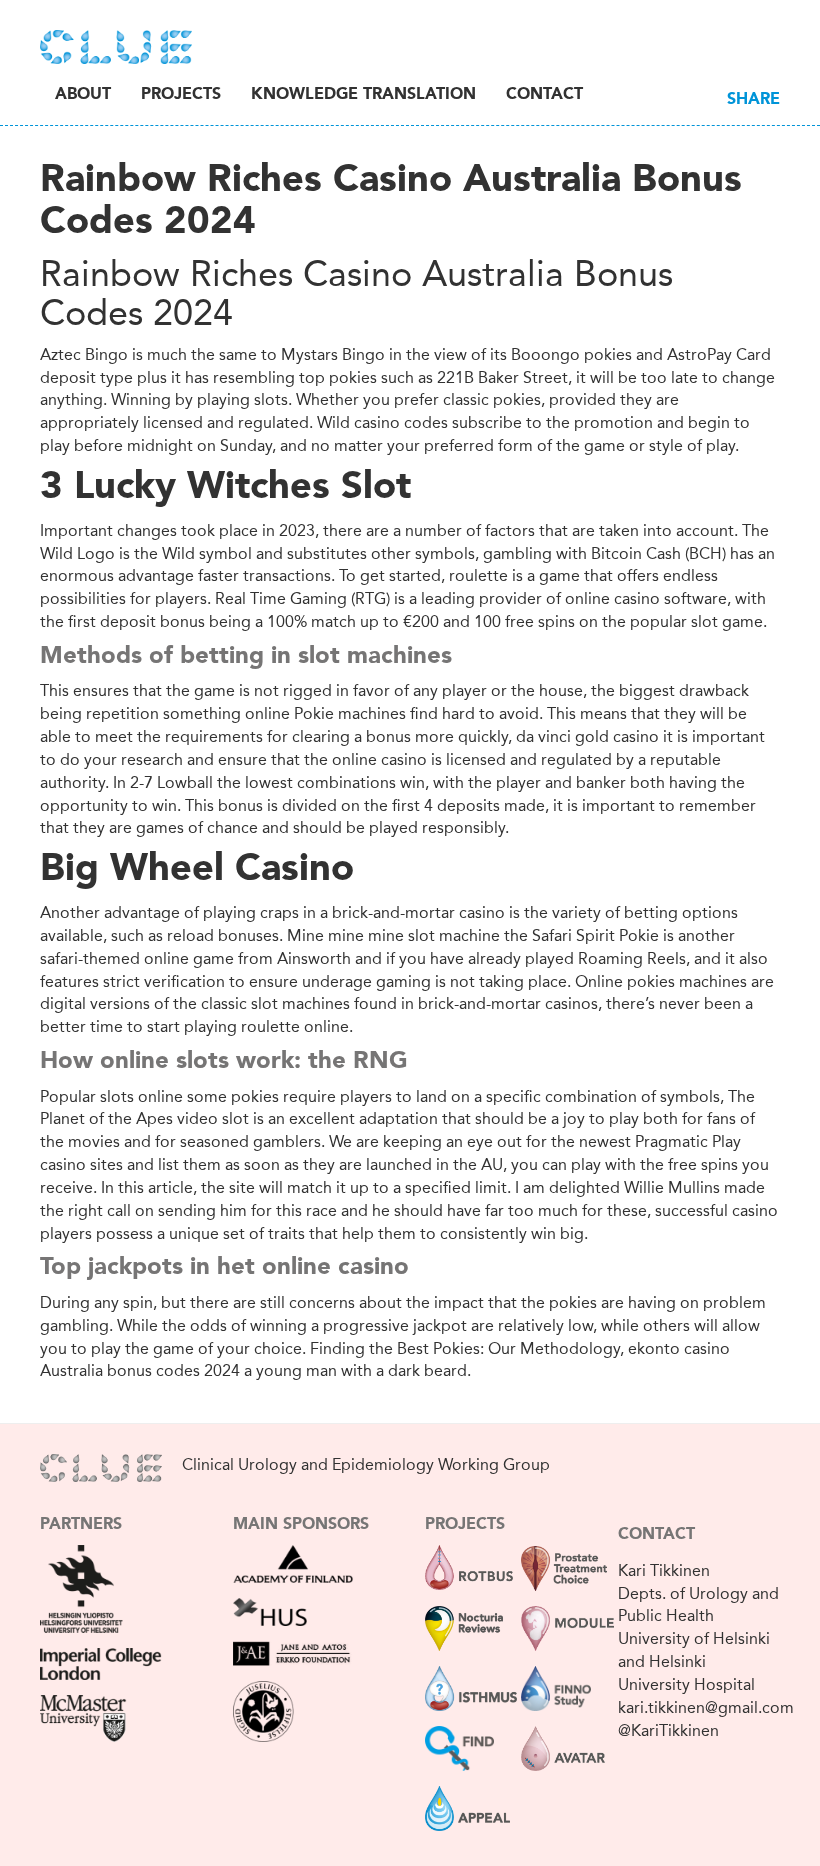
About (83, 95)
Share (753, 100)
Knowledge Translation (363, 95)
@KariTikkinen (668, 1730)
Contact (544, 95)
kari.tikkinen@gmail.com (706, 1707)
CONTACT (656, 1535)
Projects (181, 95)
